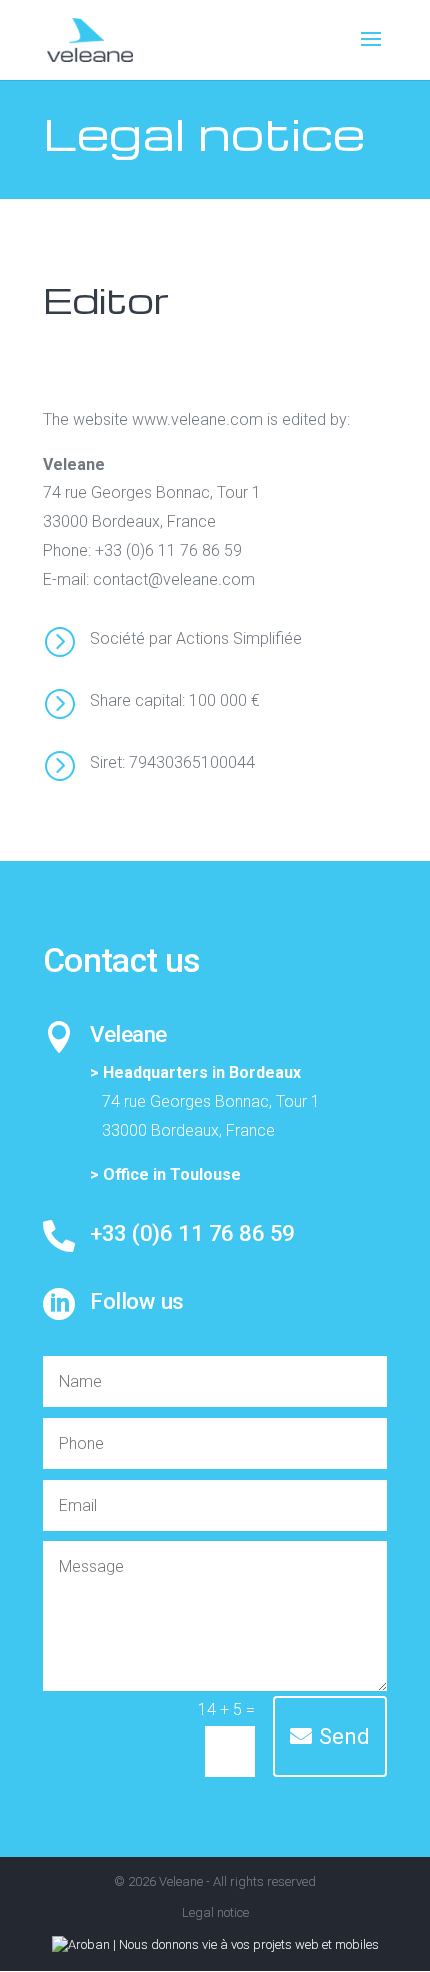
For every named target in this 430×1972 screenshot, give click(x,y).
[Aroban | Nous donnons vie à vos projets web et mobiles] (215, 1944)
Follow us (137, 1301)
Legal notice (215, 1912)
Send (344, 1736)
